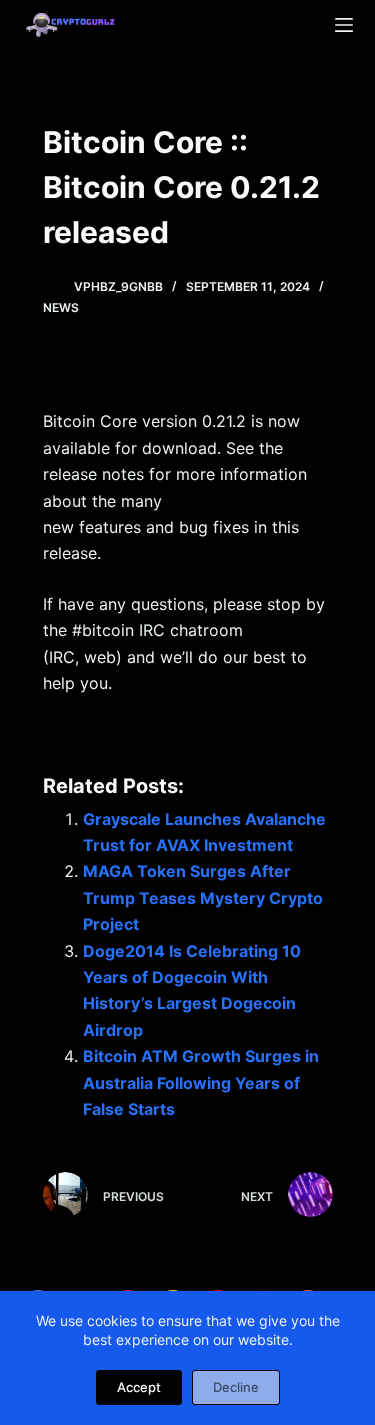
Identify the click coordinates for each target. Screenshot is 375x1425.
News (61, 307)
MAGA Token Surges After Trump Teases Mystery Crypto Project (203, 897)
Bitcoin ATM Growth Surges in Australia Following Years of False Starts (201, 1082)
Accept (139, 1387)
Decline (236, 1387)
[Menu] (344, 25)
